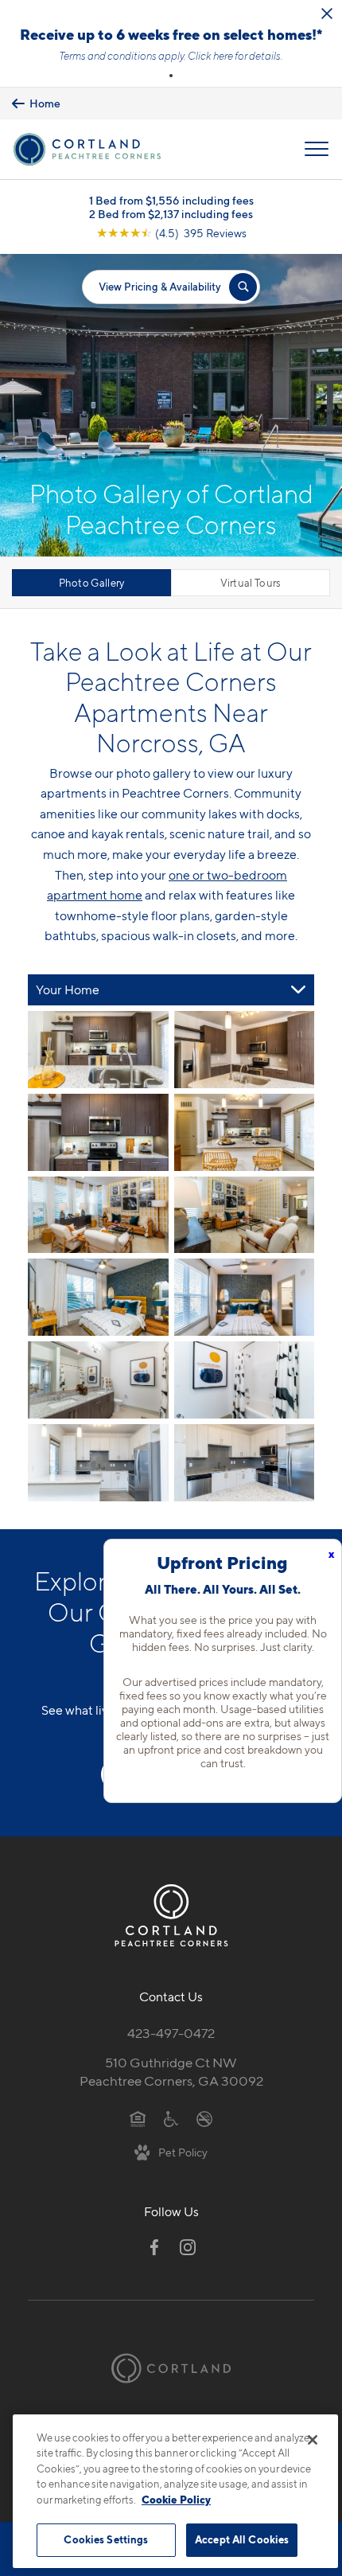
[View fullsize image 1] (245, 1050)
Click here (210, 56)
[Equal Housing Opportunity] (138, 2118)
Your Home (68, 990)
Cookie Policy (176, 2500)
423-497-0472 (171, 2033)
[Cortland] (171, 2368)
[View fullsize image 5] (245, 1215)
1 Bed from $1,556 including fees (171, 200)
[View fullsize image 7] (245, 1297)
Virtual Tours (251, 583)
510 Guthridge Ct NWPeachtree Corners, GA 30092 (171, 2072)
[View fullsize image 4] (98, 1215)
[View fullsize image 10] (98, 1463)
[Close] (313, 2440)
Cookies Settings (106, 2539)
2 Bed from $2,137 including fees (171, 214)
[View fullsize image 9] (245, 1380)
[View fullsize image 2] (98, 1132)
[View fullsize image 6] (98, 1297)
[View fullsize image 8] (98, 1380)
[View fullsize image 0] (98, 1050)
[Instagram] (188, 2247)
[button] (171, 76)
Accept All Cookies (242, 2539)
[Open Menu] (317, 149)
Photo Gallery (92, 583)
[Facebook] (154, 2247)
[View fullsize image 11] (245, 1463)
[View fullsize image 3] (245, 1132)
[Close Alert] (327, 14)
